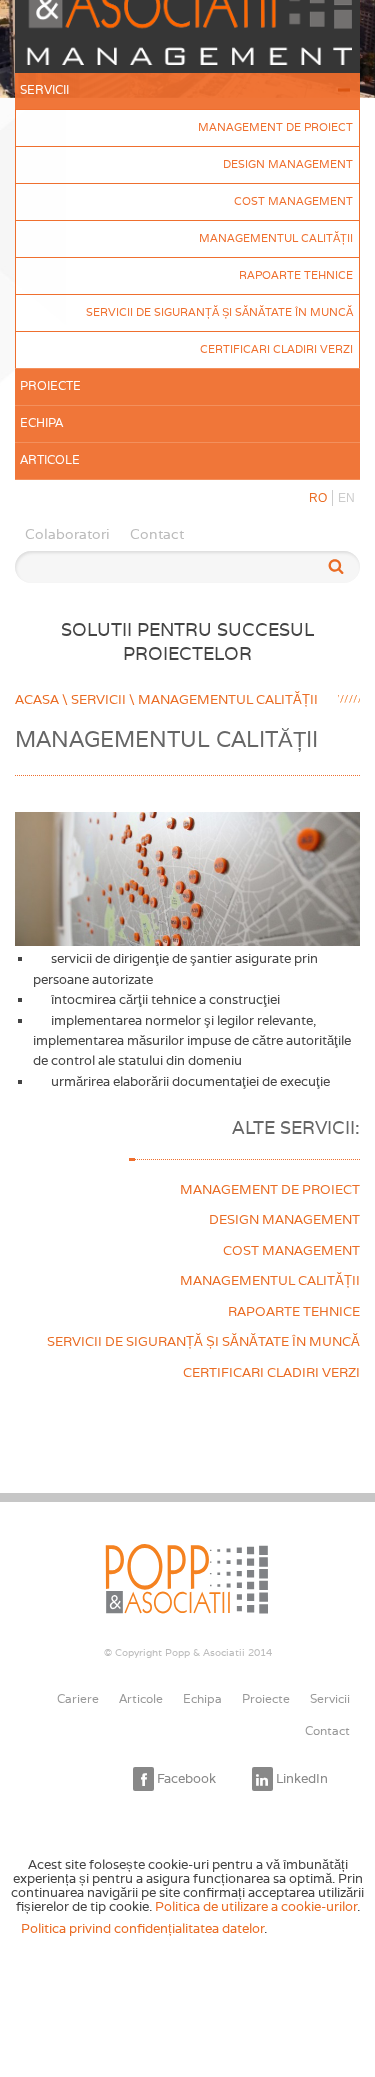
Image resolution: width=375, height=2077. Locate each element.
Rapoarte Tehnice (296, 275)
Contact (157, 534)
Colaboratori (67, 534)
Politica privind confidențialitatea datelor (142, 1928)
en (346, 498)
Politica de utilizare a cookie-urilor (256, 1906)
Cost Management (293, 201)
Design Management (288, 164)
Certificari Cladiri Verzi (276, 349)
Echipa (41, 423)
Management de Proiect (275, 127)
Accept (317, 1928)
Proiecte (50, 386)
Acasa (37, 699)
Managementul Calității (276, 238)
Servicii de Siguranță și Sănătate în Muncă (219, 312)
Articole (50, 460)
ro (318, 498)
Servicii (44, 90)
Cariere (78, 1699)
